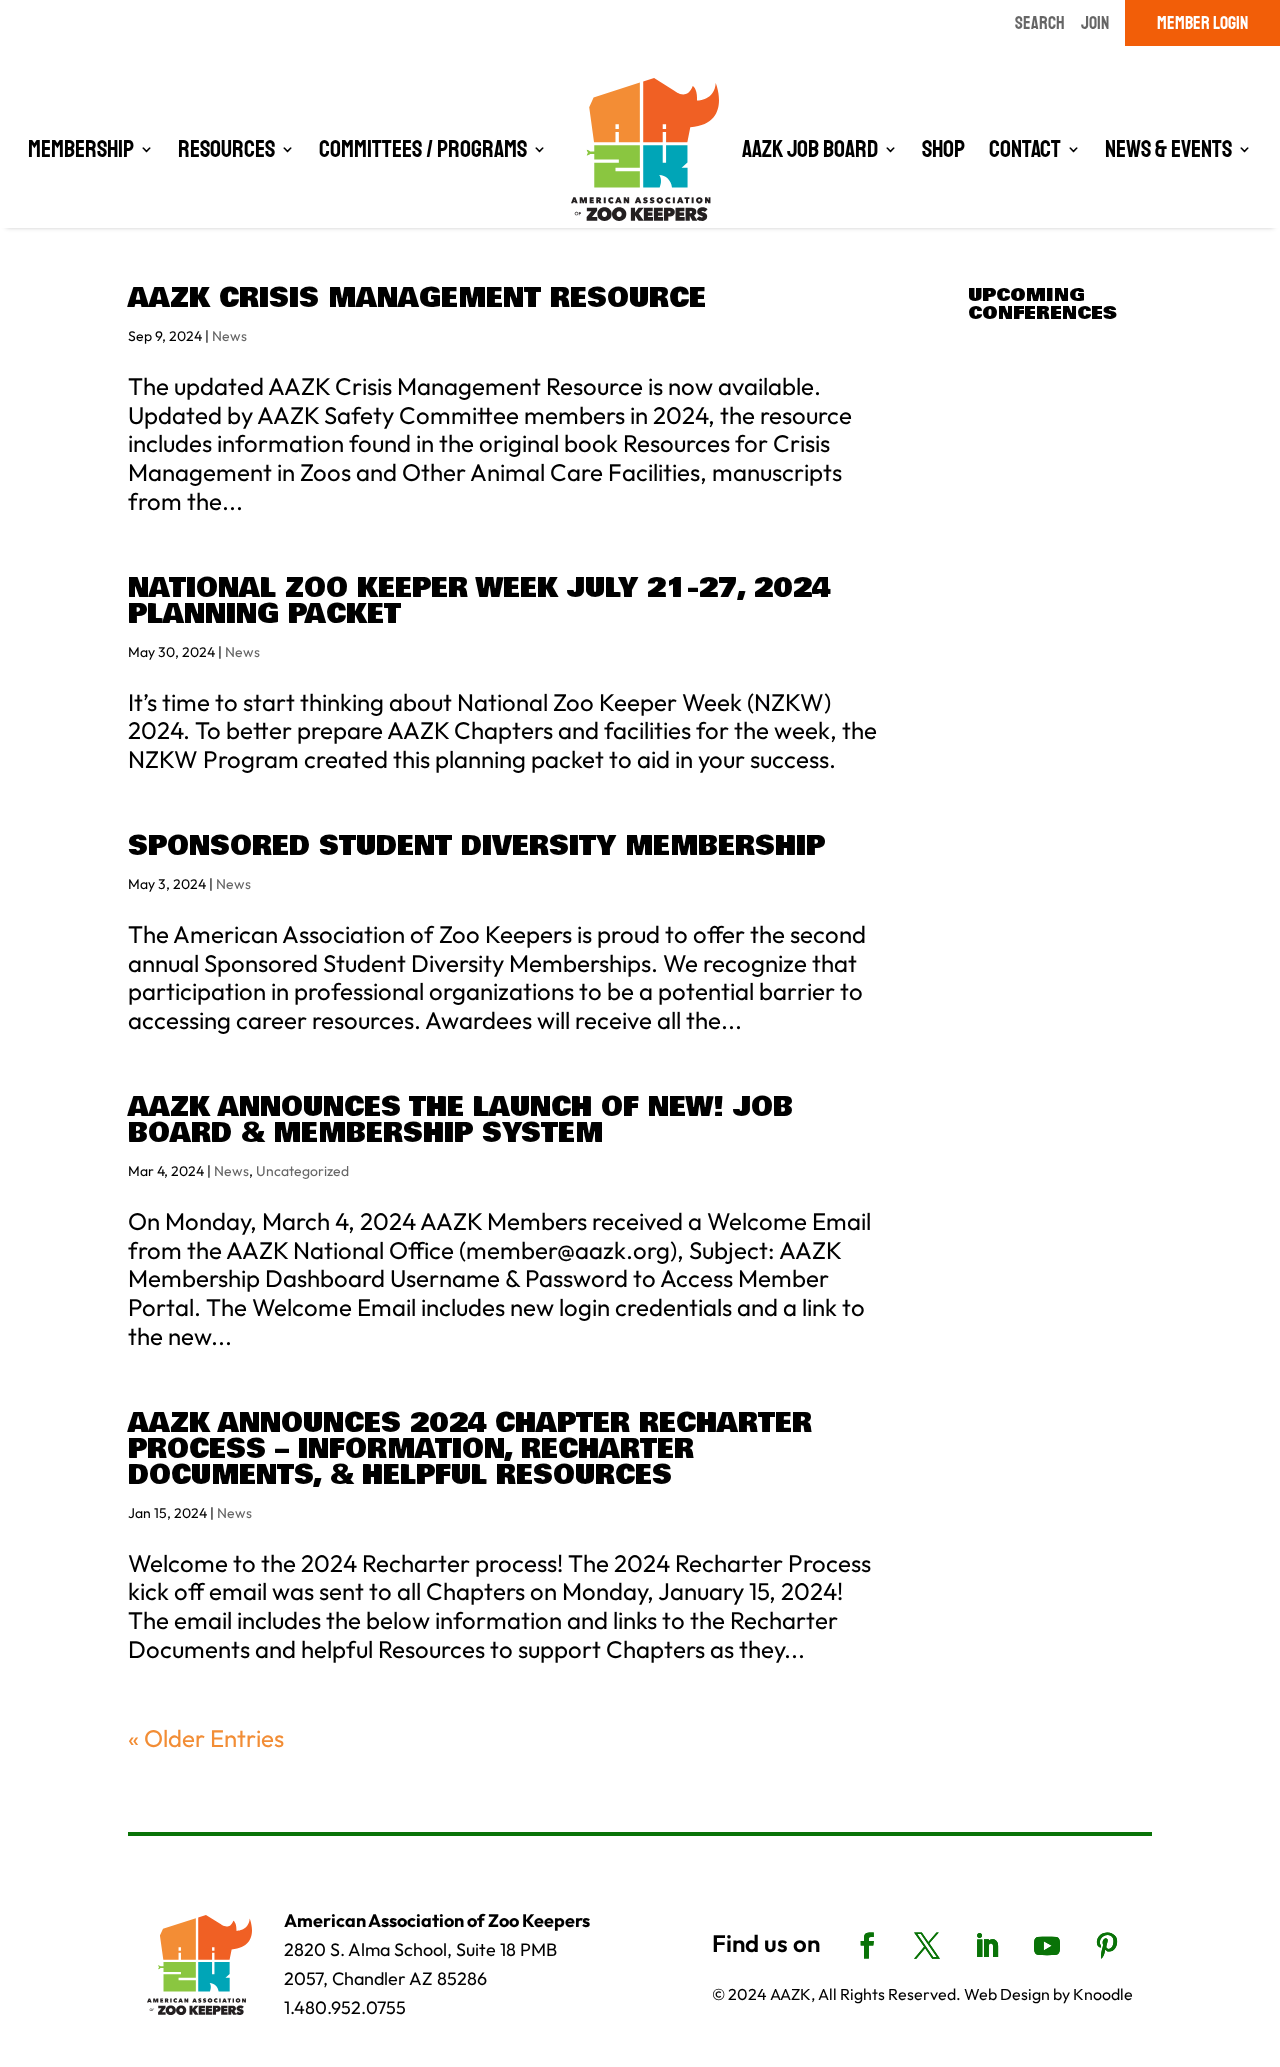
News (229, 336)
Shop (943, 149)
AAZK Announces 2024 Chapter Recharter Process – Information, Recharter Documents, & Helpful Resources (470, 1449)
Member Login (1202, 23)
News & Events (1168, 149)
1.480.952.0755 (345, 2007)
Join (1095, 23)
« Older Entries (206, 1738)
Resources (226, 149)
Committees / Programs (423, 149)
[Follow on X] (927, 1946)
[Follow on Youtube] (1047, 1946)
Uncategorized (302, 1171)
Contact (1025, 149)
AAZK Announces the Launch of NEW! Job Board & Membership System (460, 1120)
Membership (81, 149)
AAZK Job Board (810, 149)
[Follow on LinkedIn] (987, 1946)
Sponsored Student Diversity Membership (476, 846)
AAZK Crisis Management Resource (417, 298)
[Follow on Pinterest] (1107, 1946)
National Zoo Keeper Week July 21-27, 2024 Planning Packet (479, 601)
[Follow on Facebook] (867, 1946)
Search (1040, 23)
